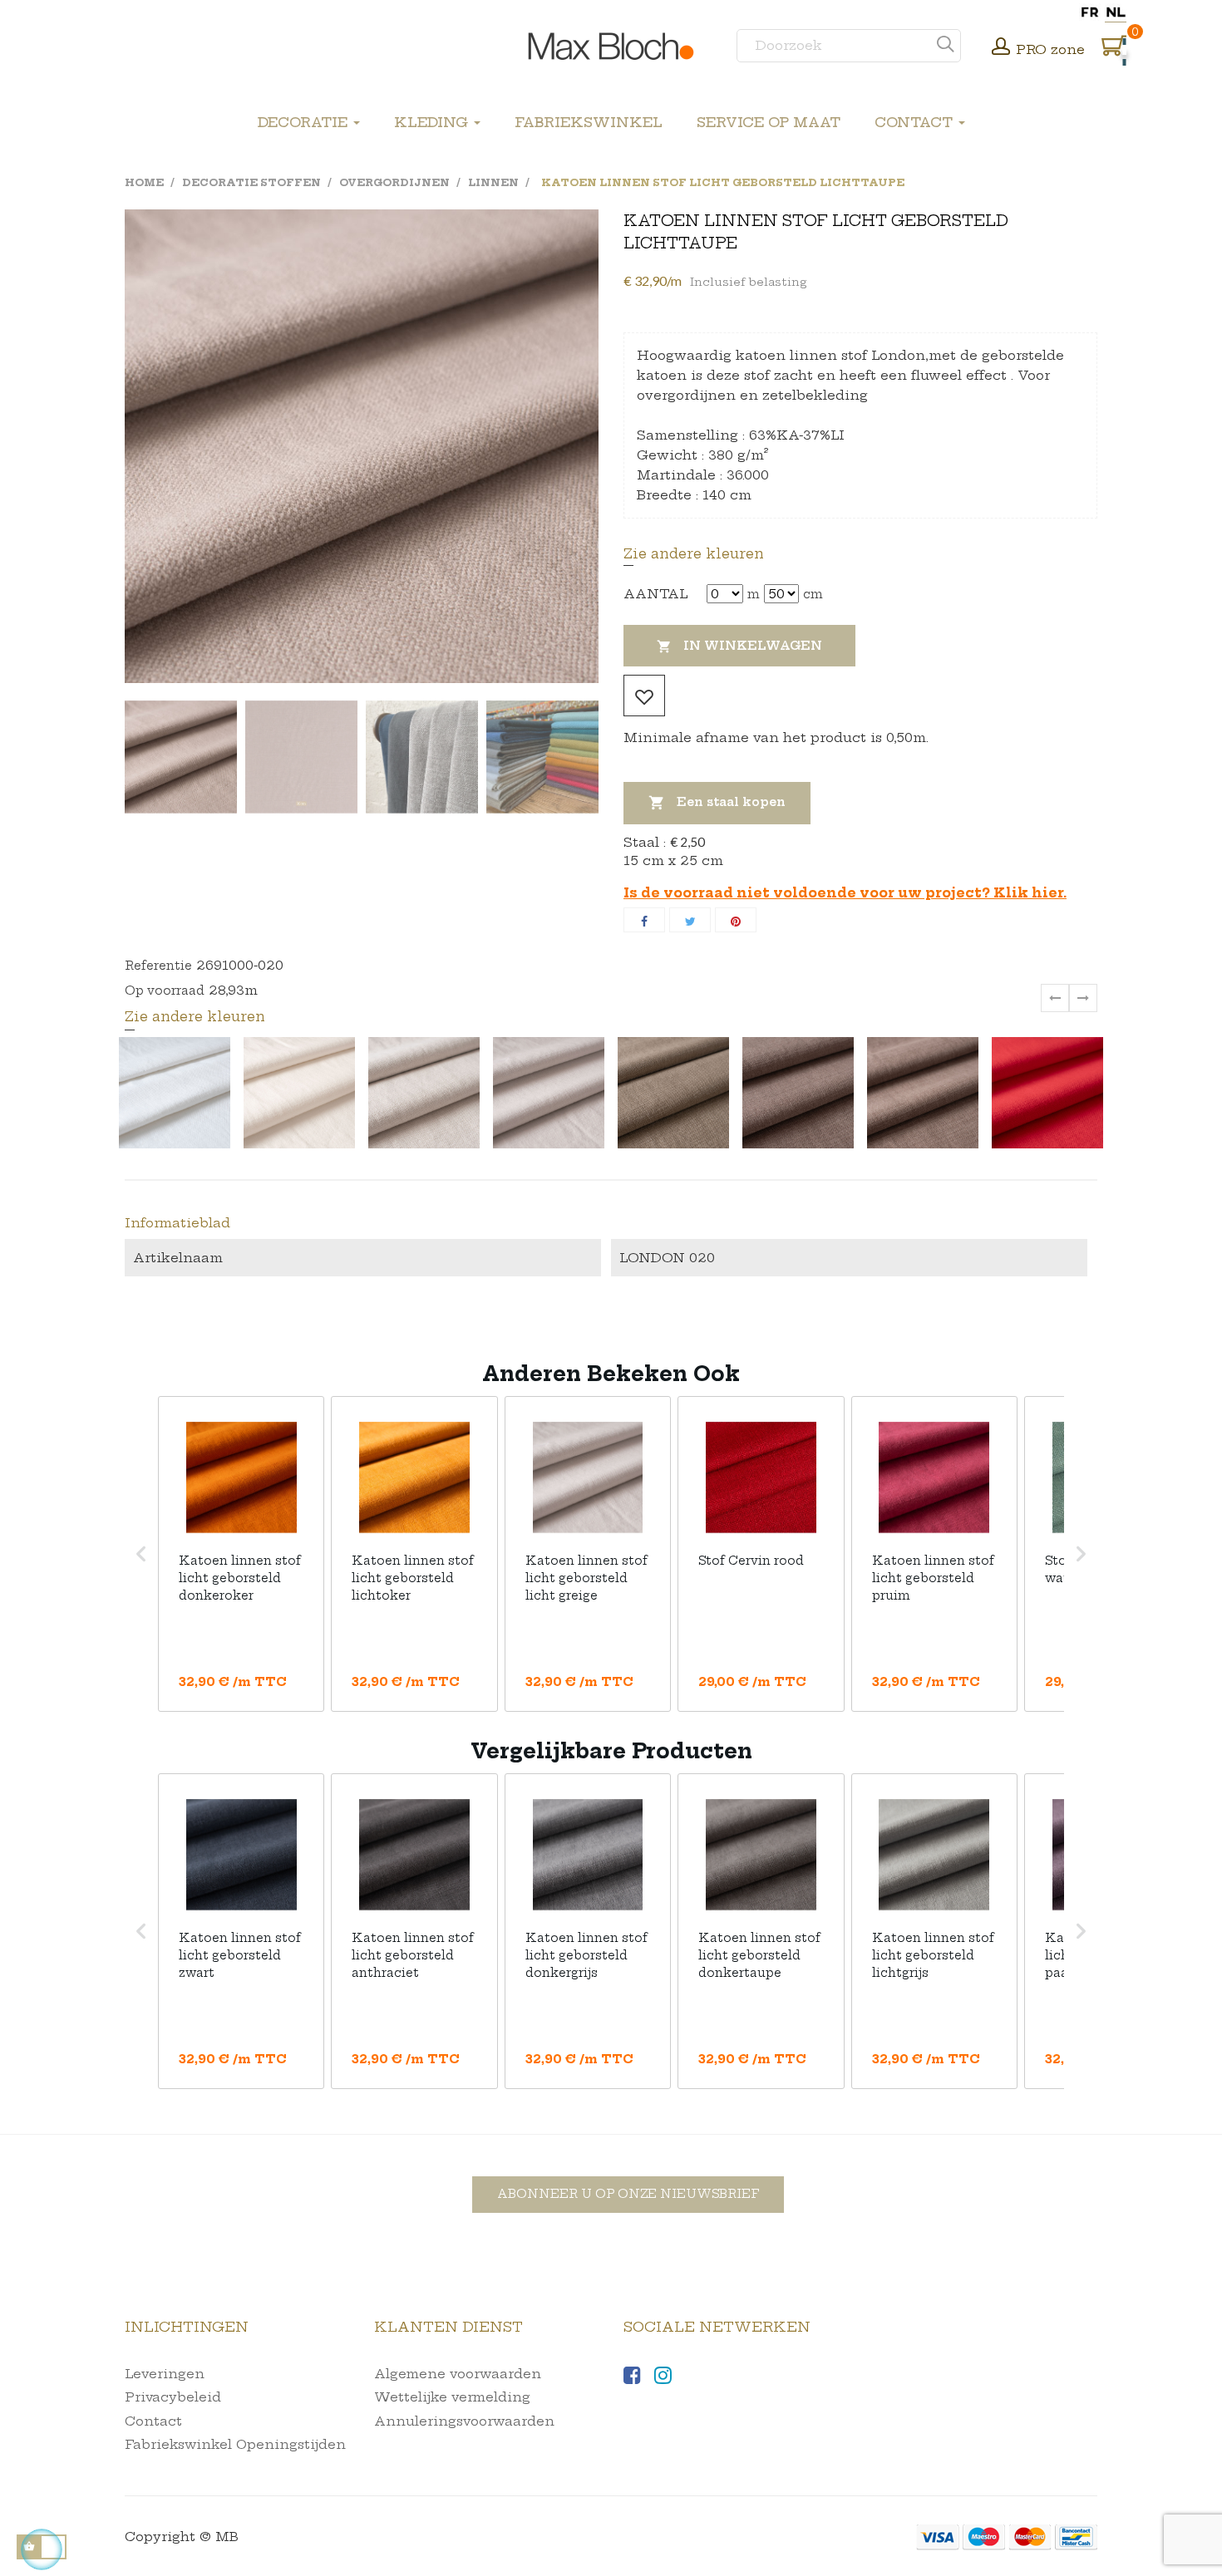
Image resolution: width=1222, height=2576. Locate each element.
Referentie (158, 966)
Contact (153, 2421)
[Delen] (644, 920)
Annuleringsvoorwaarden (464, 2421)
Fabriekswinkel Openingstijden (235, 2444)
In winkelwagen (739, 646)
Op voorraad (165, 991)
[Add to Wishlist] (644, 696)
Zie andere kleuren (694, 553)
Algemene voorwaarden (458, 2374)
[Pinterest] (736, 920)
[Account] (1001, 48)
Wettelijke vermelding (452, 2397)
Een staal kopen (717, 803)
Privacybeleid (173, 2397)
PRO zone (1050, 49)
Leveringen (165, 2374)
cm (813, 594)
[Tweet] (690, 920)
